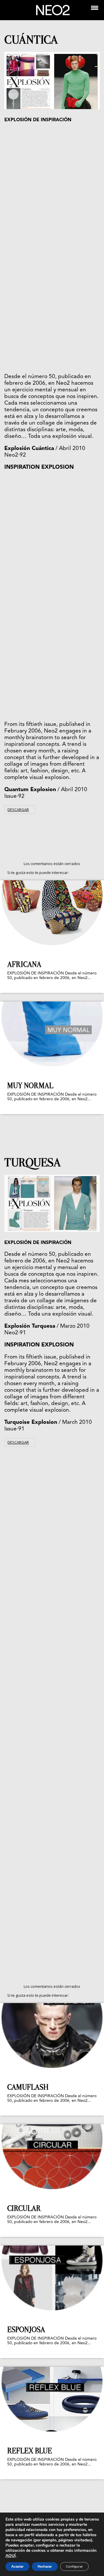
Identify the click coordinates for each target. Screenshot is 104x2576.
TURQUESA (33, 1162)
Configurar (74, 2566)
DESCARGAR (18, 810)
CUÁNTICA (31, 40)
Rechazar (45, 2566)
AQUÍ (11, 2556)
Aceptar (17, 2566)
